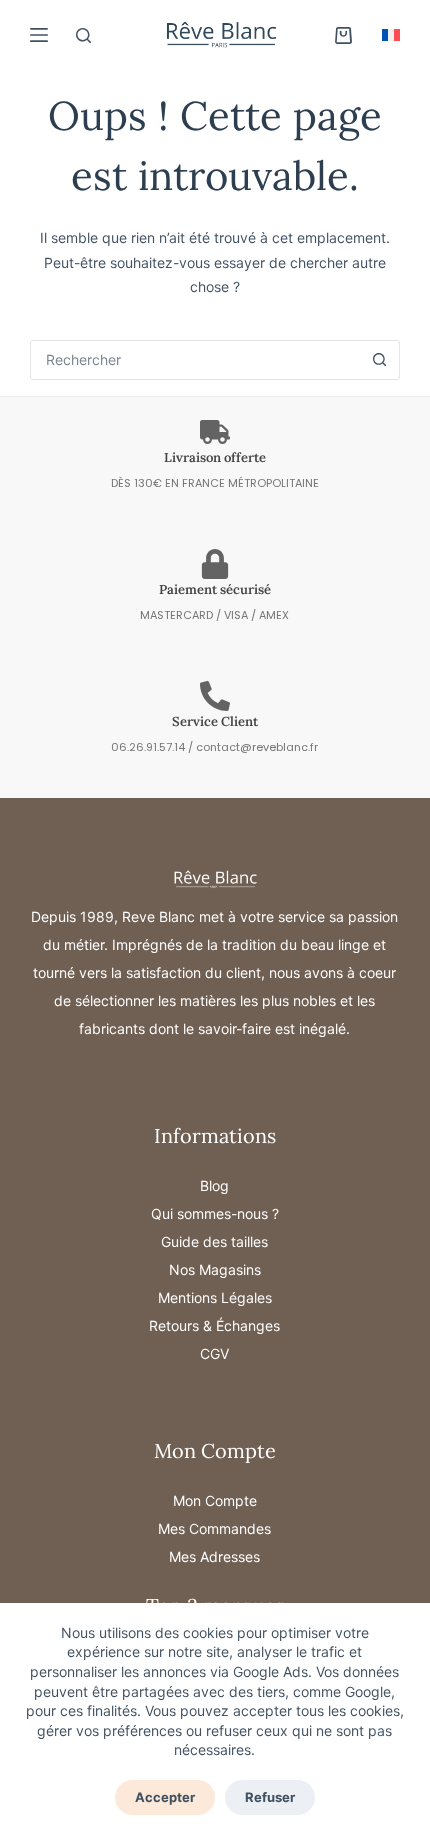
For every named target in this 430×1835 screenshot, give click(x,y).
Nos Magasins (215, 1269)
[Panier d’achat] (343, 35)
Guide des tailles (214, 1241)
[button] (391, 35)
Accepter (165, 1797)
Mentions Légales (215, 1297)
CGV (214, 1353)
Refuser (270, 1797)
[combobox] (196, 360)
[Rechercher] (83, 35)
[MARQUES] (39, 35)
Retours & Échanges (214, 1325)
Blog (214, 1185)
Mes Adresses (214, 1556)
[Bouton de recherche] (380, 360)
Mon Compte (215, 1500)
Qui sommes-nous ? (215, 1213)
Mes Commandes (214, 1528)
